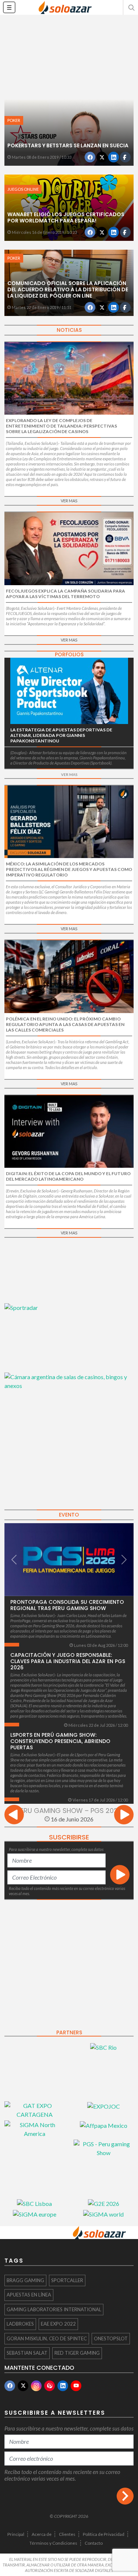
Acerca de (42, 2534)
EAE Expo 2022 (58, 2324)
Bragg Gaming (25, 2280)
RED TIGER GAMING (77, 2353)
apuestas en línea (29, 2295)
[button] (131, 7)
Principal (16, 2534)
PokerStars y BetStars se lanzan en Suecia (68, 145)
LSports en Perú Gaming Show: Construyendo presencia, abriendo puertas (60, 1741)
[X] (23, 2386)
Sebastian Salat (27, 2353)
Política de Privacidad (104, 2534)
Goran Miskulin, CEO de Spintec (47, 2338)
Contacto (94, 2543)
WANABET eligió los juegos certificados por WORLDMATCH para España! (66, 217)
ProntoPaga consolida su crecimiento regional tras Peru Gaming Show (67, 1605)
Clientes (67, 2534)
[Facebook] (10, 2386)
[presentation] (14, 1816)
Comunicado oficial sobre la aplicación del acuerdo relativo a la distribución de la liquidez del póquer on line (68, 289)
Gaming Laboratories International (54, 2309)
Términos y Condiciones (53, 2543)
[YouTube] (76, 2386)
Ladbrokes (20, 2324)
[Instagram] (36, 2386)
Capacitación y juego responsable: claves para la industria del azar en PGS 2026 (68, 1661)
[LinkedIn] (63, 2386)
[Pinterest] (49, 2386)
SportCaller (67, 2280)
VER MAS (69, 501)
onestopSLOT (111, 2338)
